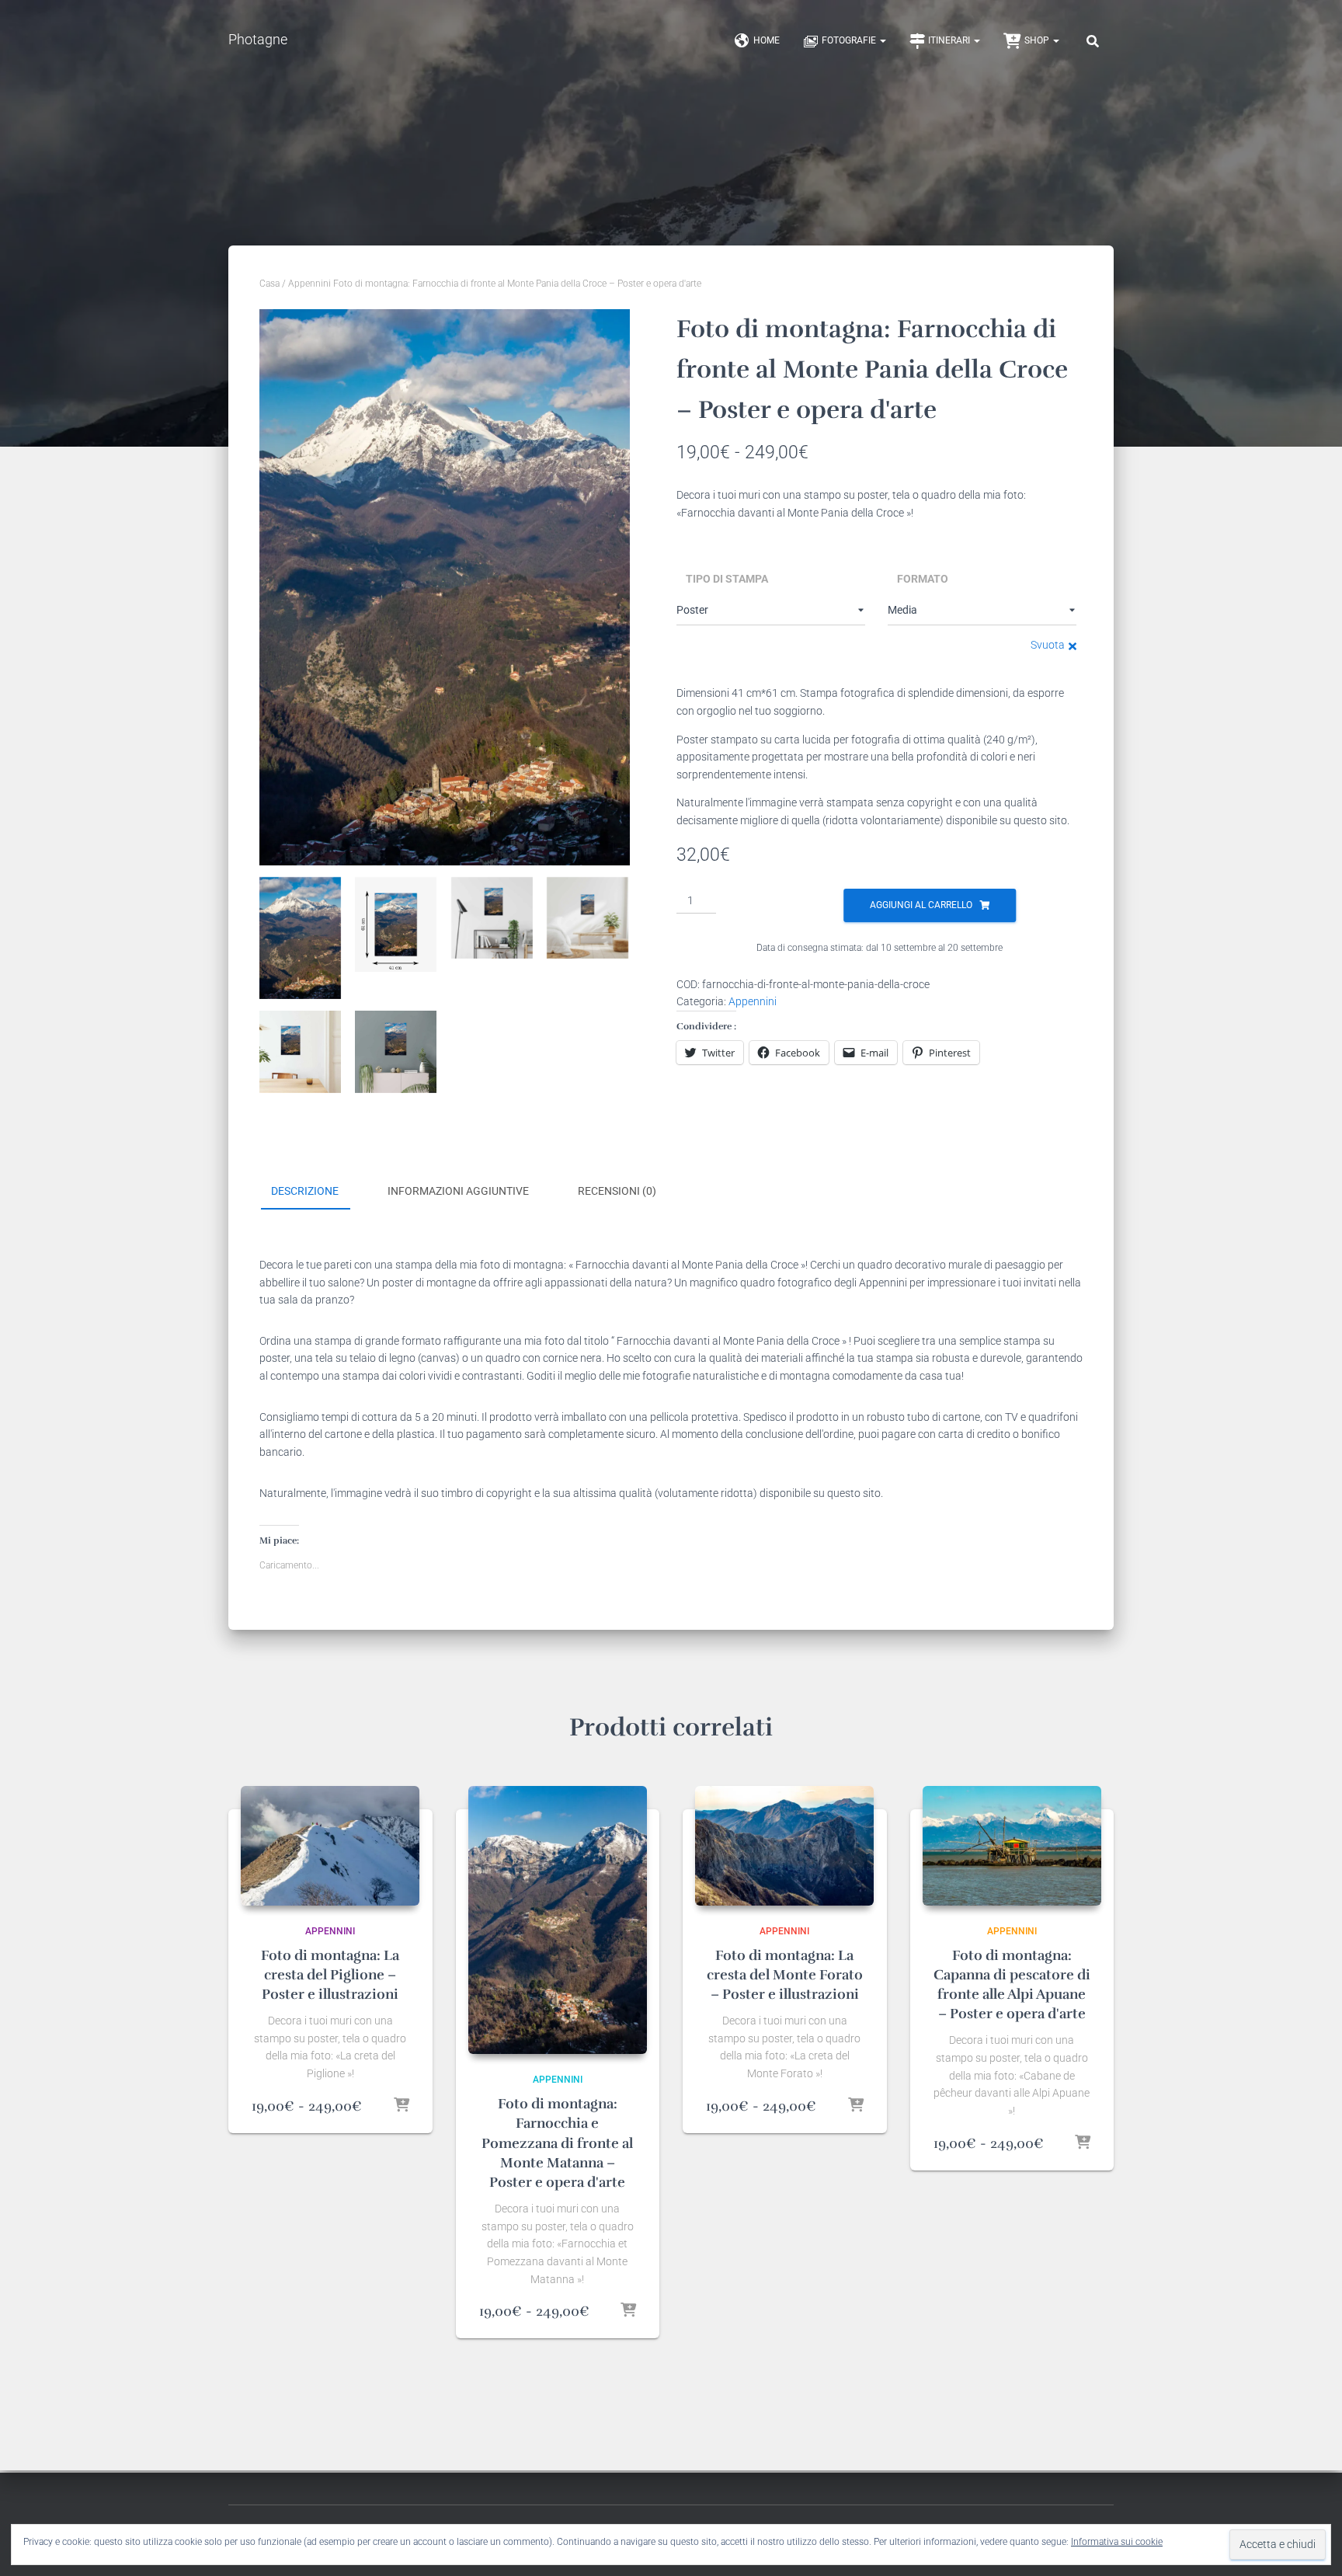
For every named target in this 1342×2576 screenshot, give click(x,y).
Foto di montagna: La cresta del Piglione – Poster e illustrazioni (330, 1975)
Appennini (309, 284)
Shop (1038, 40)
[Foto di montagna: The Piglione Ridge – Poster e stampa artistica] (330, 1845)
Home (767, 40)
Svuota (1048, 645)
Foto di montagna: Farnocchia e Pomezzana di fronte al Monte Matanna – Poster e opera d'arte (557, 2143)
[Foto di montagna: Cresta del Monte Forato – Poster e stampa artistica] (784, 1845)
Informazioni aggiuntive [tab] (458, 1191)
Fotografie (850, 40)
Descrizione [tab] (305, 1191)
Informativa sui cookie (1117, 2542)
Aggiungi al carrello (921, 905)
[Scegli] (402, 2106)
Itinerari (950, 40)
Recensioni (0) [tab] (617, 1191)
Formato (923, 579)
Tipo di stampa (727, 579)
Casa (269, 284)
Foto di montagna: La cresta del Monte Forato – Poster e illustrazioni (785, 1975)
